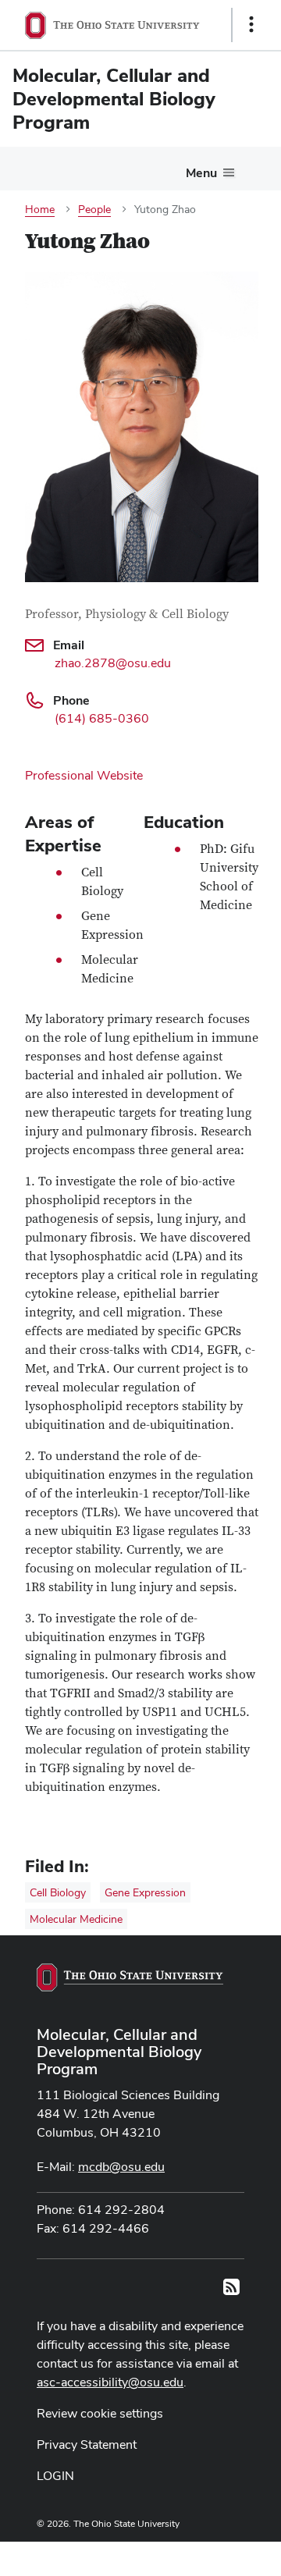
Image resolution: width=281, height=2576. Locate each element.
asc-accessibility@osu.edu (110, 2382)
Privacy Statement (87, 2445)
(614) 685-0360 (102, 718)
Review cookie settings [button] (100, 2413)
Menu (201, 173)
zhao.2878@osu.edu (113, 663)
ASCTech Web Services (196, 2555)
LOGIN (55, 2476)
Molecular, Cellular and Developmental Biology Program (119, 2052)
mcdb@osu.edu (121, 2167)
